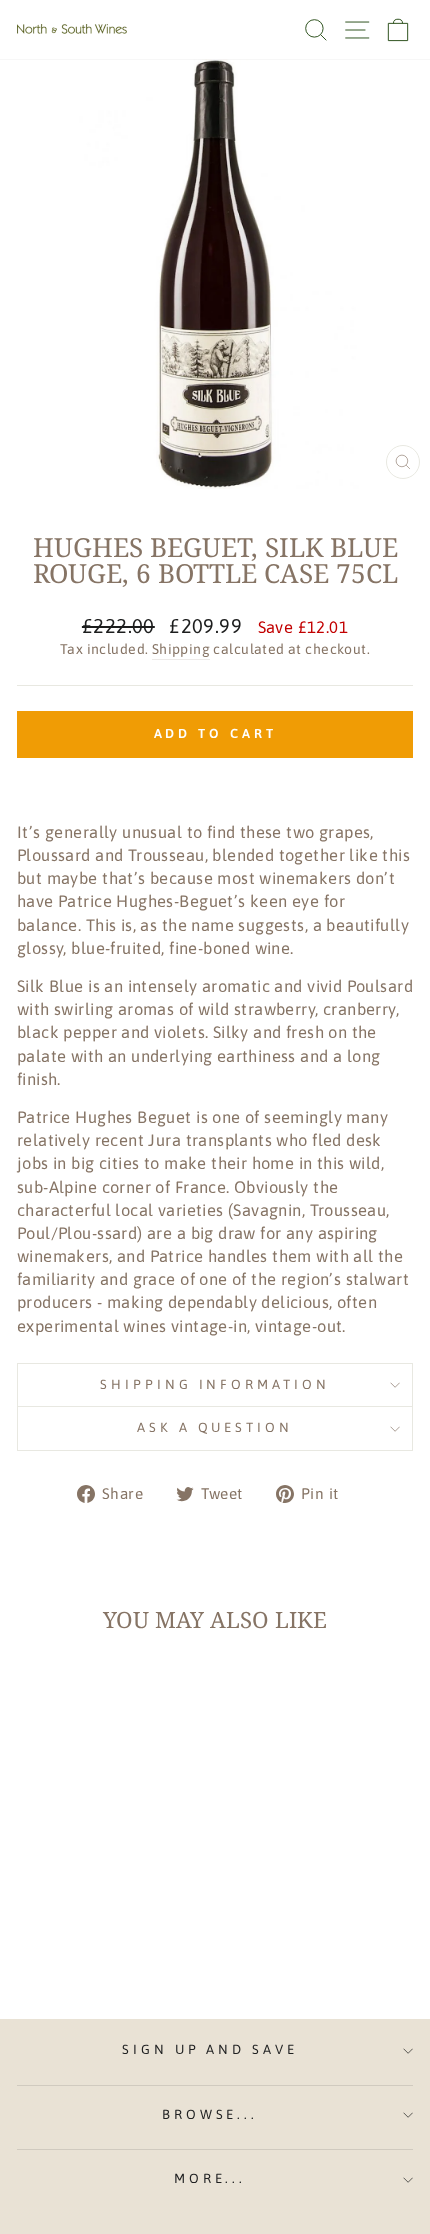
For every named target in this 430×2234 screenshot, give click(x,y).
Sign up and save (210, 2049)
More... (210, 2178)
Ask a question (215, 1427)
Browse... (210, 2114)
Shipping (181, 649)
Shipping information (215, 1384)
